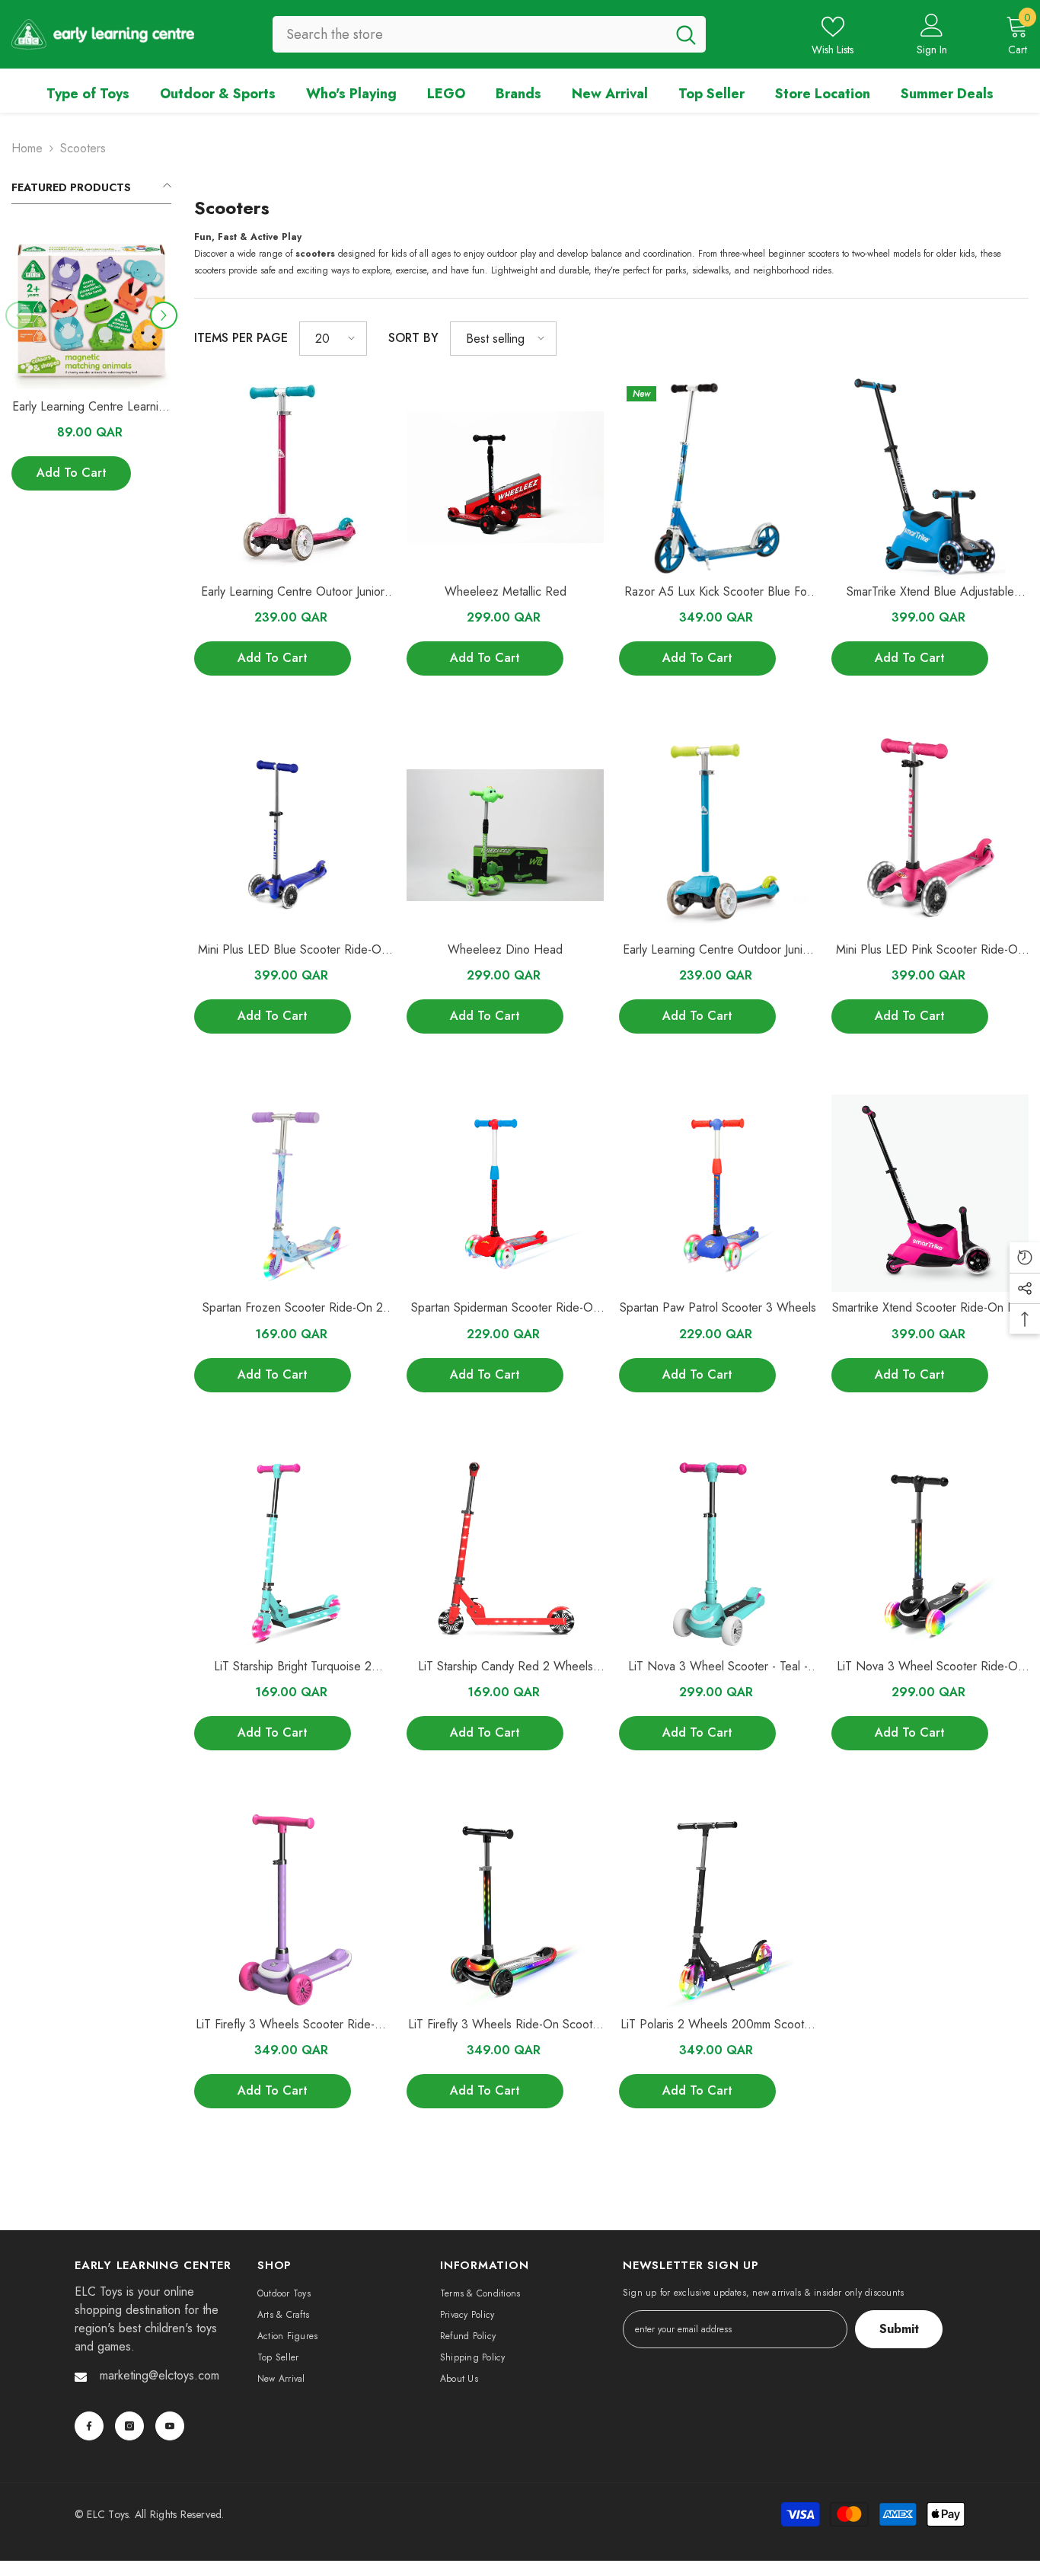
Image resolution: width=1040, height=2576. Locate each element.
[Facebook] (89, 2426)
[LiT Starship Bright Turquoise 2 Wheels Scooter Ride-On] (293, 1552)
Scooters (83, 148)
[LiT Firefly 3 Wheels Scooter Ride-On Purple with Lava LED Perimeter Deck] (293, 1910)
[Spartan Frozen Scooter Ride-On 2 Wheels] (293, 1193)
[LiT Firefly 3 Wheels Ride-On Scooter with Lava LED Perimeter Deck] (505, 1910)
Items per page (241, 338)
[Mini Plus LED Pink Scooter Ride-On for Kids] (930, 835)
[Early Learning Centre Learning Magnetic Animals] (91, 311)
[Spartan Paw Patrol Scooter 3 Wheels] (718, 1193)
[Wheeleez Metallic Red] (505, 477)
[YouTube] (170, 2426)
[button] (164, 315)
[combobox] (469, 34)
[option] (91, 368)
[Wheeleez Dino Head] (505, 835)
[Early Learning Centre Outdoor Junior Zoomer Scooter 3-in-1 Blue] (718, 835)
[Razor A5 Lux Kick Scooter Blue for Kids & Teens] (718, 477)
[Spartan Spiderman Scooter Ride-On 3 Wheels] (505, 1193)
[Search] (489, 34)
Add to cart (72, 473)
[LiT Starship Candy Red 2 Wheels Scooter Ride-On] (505, 1552)
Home (27, 148)
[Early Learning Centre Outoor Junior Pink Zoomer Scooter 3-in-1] (293, 477)
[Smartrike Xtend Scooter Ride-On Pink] (930, 1193)
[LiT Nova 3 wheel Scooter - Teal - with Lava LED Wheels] (718, 1552)
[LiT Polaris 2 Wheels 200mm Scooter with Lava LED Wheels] (718, 1910)
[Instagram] (129, 2426)
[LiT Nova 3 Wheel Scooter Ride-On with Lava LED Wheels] (930, 1552)
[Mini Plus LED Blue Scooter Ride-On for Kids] (293, 835)
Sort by (413, 338)
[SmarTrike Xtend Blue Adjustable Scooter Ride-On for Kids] (930, 477)
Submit (899, 2329)
